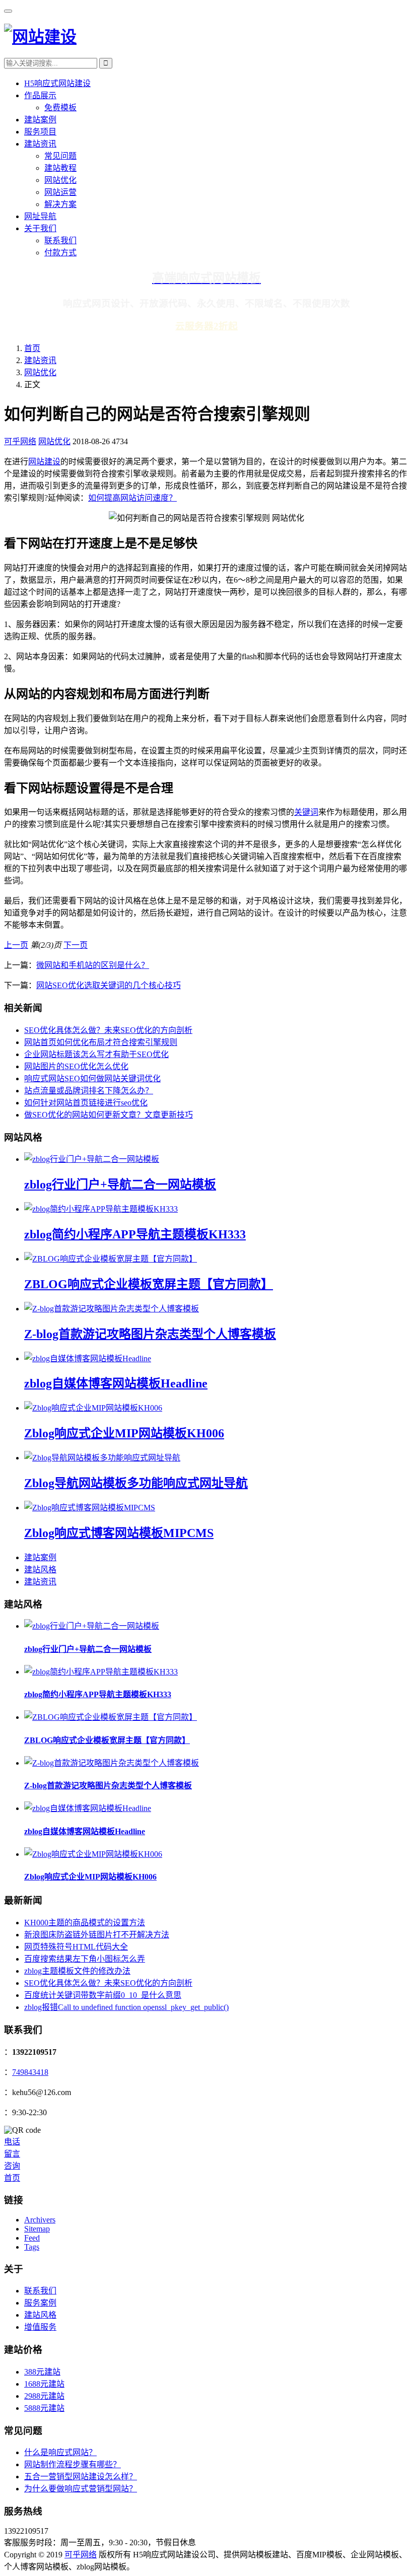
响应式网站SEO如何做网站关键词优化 (92, 1078)
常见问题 (60, 156)
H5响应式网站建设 (57, 83)
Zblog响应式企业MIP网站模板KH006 (124, 1433)
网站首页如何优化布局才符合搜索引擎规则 (101, 1042)
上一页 (16, 945)
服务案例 (40, 2303)
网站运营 (60, 192)
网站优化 (60, 180)
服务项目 (40, 132)
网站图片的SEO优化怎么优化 (76, 1066)
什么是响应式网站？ (60, 2452)
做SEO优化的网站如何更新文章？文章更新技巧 (109, 1115)
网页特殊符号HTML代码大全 (76, 1947)
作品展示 (40, 95)
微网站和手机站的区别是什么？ (93, 965)
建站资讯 (40, 144)
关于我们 (40, 228)
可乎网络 (20, 441)
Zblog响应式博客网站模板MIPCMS (119, 1533)
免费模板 (60, 108)
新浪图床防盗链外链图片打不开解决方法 (97, 1935)
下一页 (76, 945)
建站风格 (40, 1570)
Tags (32, 2247)
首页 (32, 348)
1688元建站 (44, 2384)
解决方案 (60, 204)
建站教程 (60, 168)
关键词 (306, 812)
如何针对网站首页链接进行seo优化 (86, 1103)
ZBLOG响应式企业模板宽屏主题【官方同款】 (149, 1284)
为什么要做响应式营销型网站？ (81, 2489)
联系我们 (60, 240)
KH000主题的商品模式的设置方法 (85, 1923)
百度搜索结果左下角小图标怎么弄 (85, 1959)
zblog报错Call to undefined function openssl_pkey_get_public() (126, 2007)
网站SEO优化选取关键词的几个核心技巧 (109, 985)
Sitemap (37, 2229)
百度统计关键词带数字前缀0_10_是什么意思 (103, 1995)
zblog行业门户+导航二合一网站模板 (120, 1185)
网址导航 (40, 216)
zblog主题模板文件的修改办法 (77, 1971)
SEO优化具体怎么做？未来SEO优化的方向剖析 (108, 1030)
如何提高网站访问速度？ (132, 498)
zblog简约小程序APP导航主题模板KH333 (135, 1234)
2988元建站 (44, 2396)
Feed (32, 2238)
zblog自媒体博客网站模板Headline (116, 1383)
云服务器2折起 (206, 326)
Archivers (40, 2220)
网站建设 (44, 462)
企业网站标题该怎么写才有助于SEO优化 (96, 1054)
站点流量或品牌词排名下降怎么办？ (89, 1091)
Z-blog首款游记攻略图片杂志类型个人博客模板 (150, 1334)
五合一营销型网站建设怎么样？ (81, 2477)
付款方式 (60, 253)
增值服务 (40, 2327)
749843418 (30, 2072)
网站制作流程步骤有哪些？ (73, 2464)
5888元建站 (44, 2408)
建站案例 (40, 120)
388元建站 (42, 2372)
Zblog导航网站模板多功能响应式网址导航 (136, 1483)
